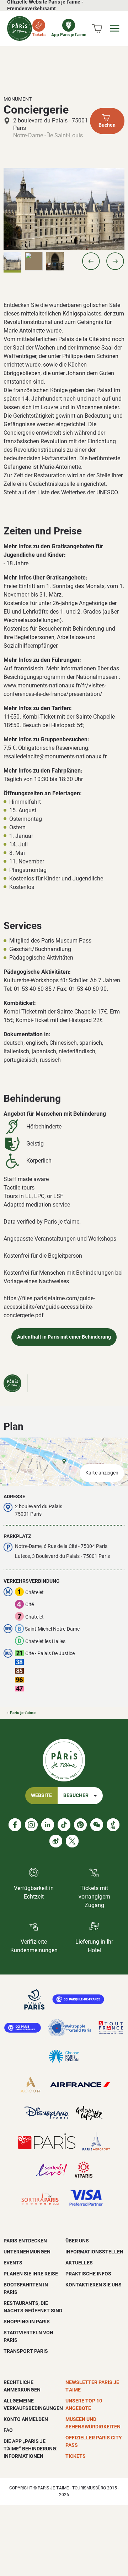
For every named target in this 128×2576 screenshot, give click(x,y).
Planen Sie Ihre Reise (31, 2274)
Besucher (76, 1795)
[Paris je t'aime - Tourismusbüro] (20, 28)
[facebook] (15, 1825)
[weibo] (56, 1841)
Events (13, 2263)
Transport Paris (26, 2351)
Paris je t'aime (23, 1713)
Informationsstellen (94, 2252)
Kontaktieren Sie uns (94, 2285)
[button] (91, 261)
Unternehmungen (27, 2252)
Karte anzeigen (102, 1473)
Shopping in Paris (27, 2322)
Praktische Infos (88, 2274)
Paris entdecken (25, 2241)
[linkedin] (48, 1825)
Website (41, 1795)
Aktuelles (79, 2263)
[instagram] (31, 1825)
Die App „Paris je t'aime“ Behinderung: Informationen (31, 2449)
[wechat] (97, 1825)
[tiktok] (64, 1825)
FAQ (8, 2430)
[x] (72, 1841)
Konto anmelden (26, 2419)
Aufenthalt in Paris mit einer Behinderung (64, 1337)
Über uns (77, 2241)
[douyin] (113, 1825)
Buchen (107, 125)
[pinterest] (80, 1825)
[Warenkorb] (97, 28)
